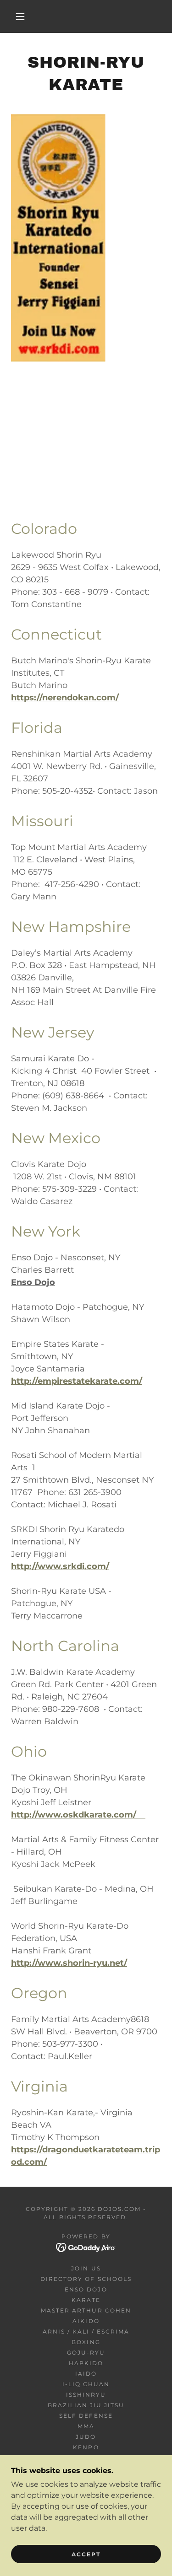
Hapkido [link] (86, 2363)
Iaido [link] (86, 2374)
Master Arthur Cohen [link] (86, 2310)
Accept (86, 2554)
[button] (20, 16)
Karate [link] (86, 2300)
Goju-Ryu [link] (86, 2353)
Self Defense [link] (86, 2416)
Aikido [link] (86, 2321)
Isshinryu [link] (86, 2395)
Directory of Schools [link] (86, 2279)
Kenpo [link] (86, 2447)
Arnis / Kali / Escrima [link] (86, 2331)
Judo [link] (86, 2437)
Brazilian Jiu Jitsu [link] (86, 2405)
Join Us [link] (86, 2268)
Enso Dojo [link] (86, 2289)
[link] (86, 2247)
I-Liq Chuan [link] (86, 2384)
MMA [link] (86, 2426)
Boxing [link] (86, 2342)
